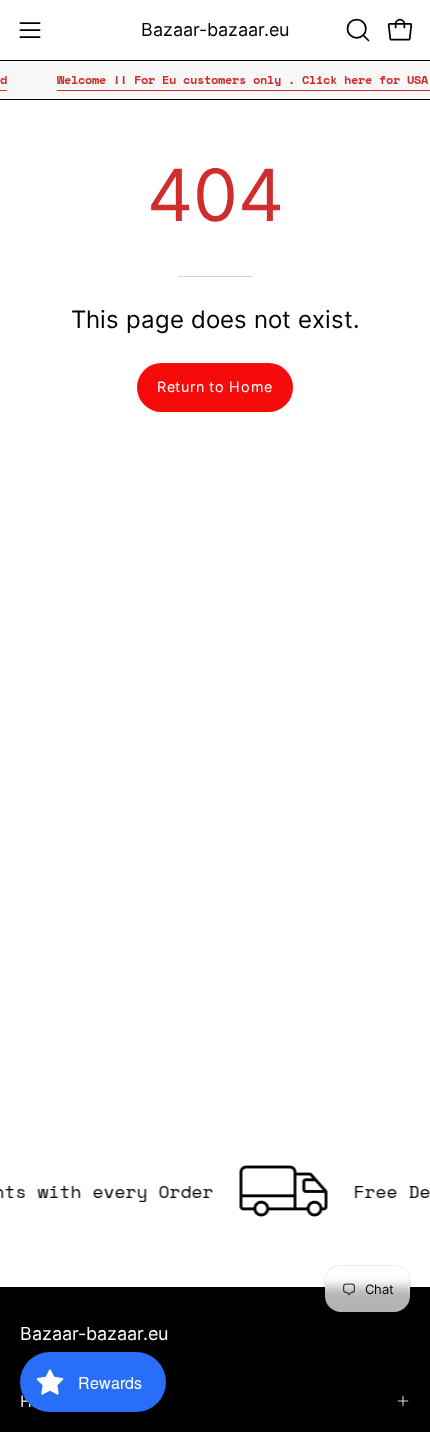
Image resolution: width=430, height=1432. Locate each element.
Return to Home (215, 386)
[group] (215, 80)
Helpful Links (69, 1401)
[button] (356, 30)
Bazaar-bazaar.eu (215, 29)
